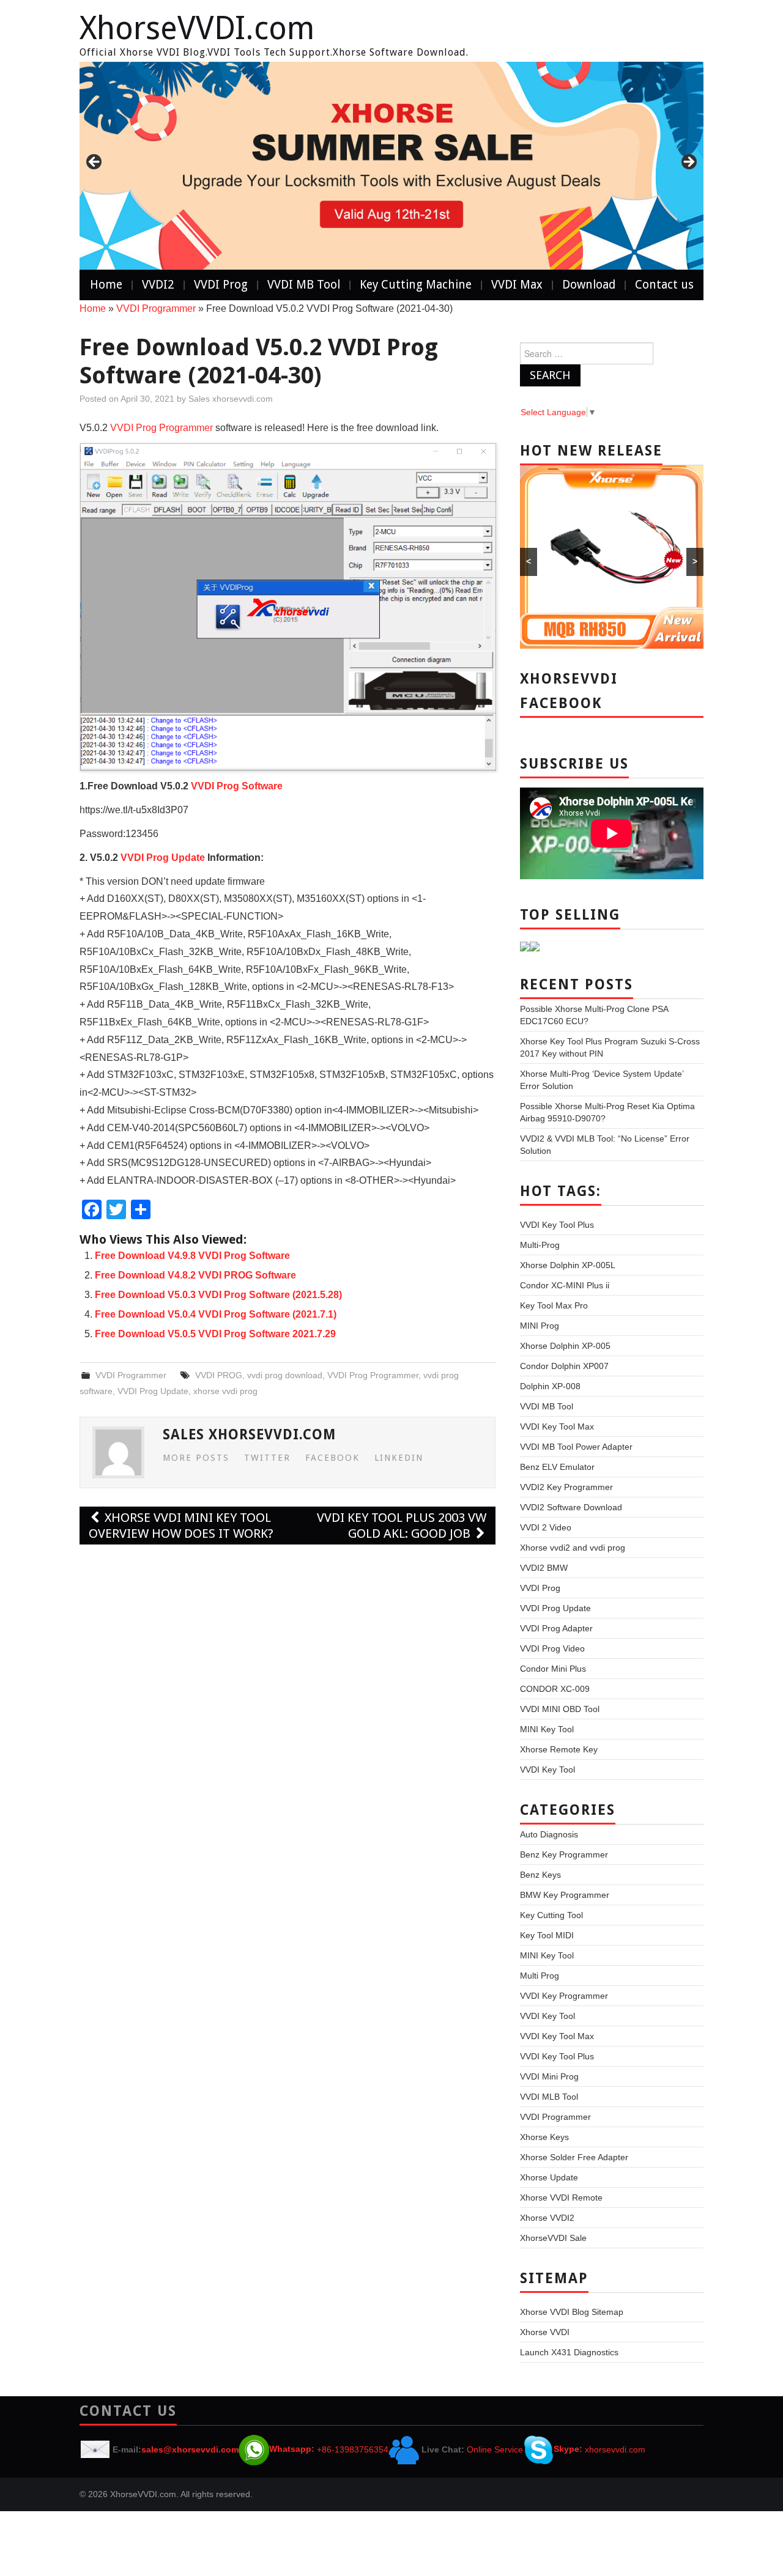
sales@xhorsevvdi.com (190, 2449)
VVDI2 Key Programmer (566, 1487)
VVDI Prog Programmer (161, 428)
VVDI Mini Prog (549, 2076)
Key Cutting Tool (551, 1915)
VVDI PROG (219, 1375)
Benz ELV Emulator (557, 1467)
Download (589, 285)
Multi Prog (540, 1976)
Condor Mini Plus (553, 1669)
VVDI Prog (221, 285)
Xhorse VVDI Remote (561, 2198)
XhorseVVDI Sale (553, 2238)
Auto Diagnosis (549, 1834)
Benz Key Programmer (564, 1854)
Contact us (664, 285)
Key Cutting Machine (416, 285)
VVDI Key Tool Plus (557, 1225)
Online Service (495, 2449)
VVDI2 (158, 285)
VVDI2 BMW (544, 1568)
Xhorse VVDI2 (547, 2218)
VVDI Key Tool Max (557, 1426)
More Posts (196, 1458)
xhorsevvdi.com (615, 2449)
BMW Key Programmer (565, 1895)
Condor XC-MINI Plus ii (565, 1285)
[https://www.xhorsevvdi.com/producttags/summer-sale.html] (391, 166)
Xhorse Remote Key (559, 1749)
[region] (391, 166)
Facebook (332, 1458)
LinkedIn (399, 1458)
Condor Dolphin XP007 (564, 1366)
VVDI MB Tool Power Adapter (576, 1447)
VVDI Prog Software (237, 786)
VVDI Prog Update (163, 858)
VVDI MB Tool (304, 285)
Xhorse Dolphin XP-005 (565, 1346)
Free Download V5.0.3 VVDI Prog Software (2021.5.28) (218, 1295)
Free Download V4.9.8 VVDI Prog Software (192, 1256)
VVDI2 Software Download (571, 1507)
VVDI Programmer (156, 308)
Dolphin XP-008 (550, 1386)
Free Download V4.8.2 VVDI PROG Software (195, 1275)
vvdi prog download (285, 1375)
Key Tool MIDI (547, 1935)
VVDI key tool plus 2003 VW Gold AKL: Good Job (402, 1526)
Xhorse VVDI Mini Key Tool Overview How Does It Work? (181, 1526)
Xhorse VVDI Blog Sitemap (572, 2312)
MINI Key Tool (547, 1729)
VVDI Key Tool (547, 1770)
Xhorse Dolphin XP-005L (568, 1265)
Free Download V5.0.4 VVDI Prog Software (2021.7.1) (216, 1314)
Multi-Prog (540, 1245)
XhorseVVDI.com (197, 28)
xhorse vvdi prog (225, 1391)
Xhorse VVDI (545, 2332)
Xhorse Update (549, 2177)
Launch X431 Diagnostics (569, 2352)
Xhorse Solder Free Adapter (574, 2157)
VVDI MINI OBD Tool (560, 1709)
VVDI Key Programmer (564, 1996)
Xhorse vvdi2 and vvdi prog (573, 1548)
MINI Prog (540, 1326)
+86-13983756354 (353, 2449)
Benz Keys (540, 1875)
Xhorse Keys (544, 2137)
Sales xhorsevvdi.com (231, 399)
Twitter (267, 1458)
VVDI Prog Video (552, 1648)
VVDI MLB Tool (549, 2097)
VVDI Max (517, 285)
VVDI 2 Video (546, 1527)
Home (106, 285)
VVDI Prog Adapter (556, 1628)
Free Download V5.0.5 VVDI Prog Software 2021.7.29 (215, 1334)
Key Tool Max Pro (554, 1305)
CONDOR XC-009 (555, 1689)
